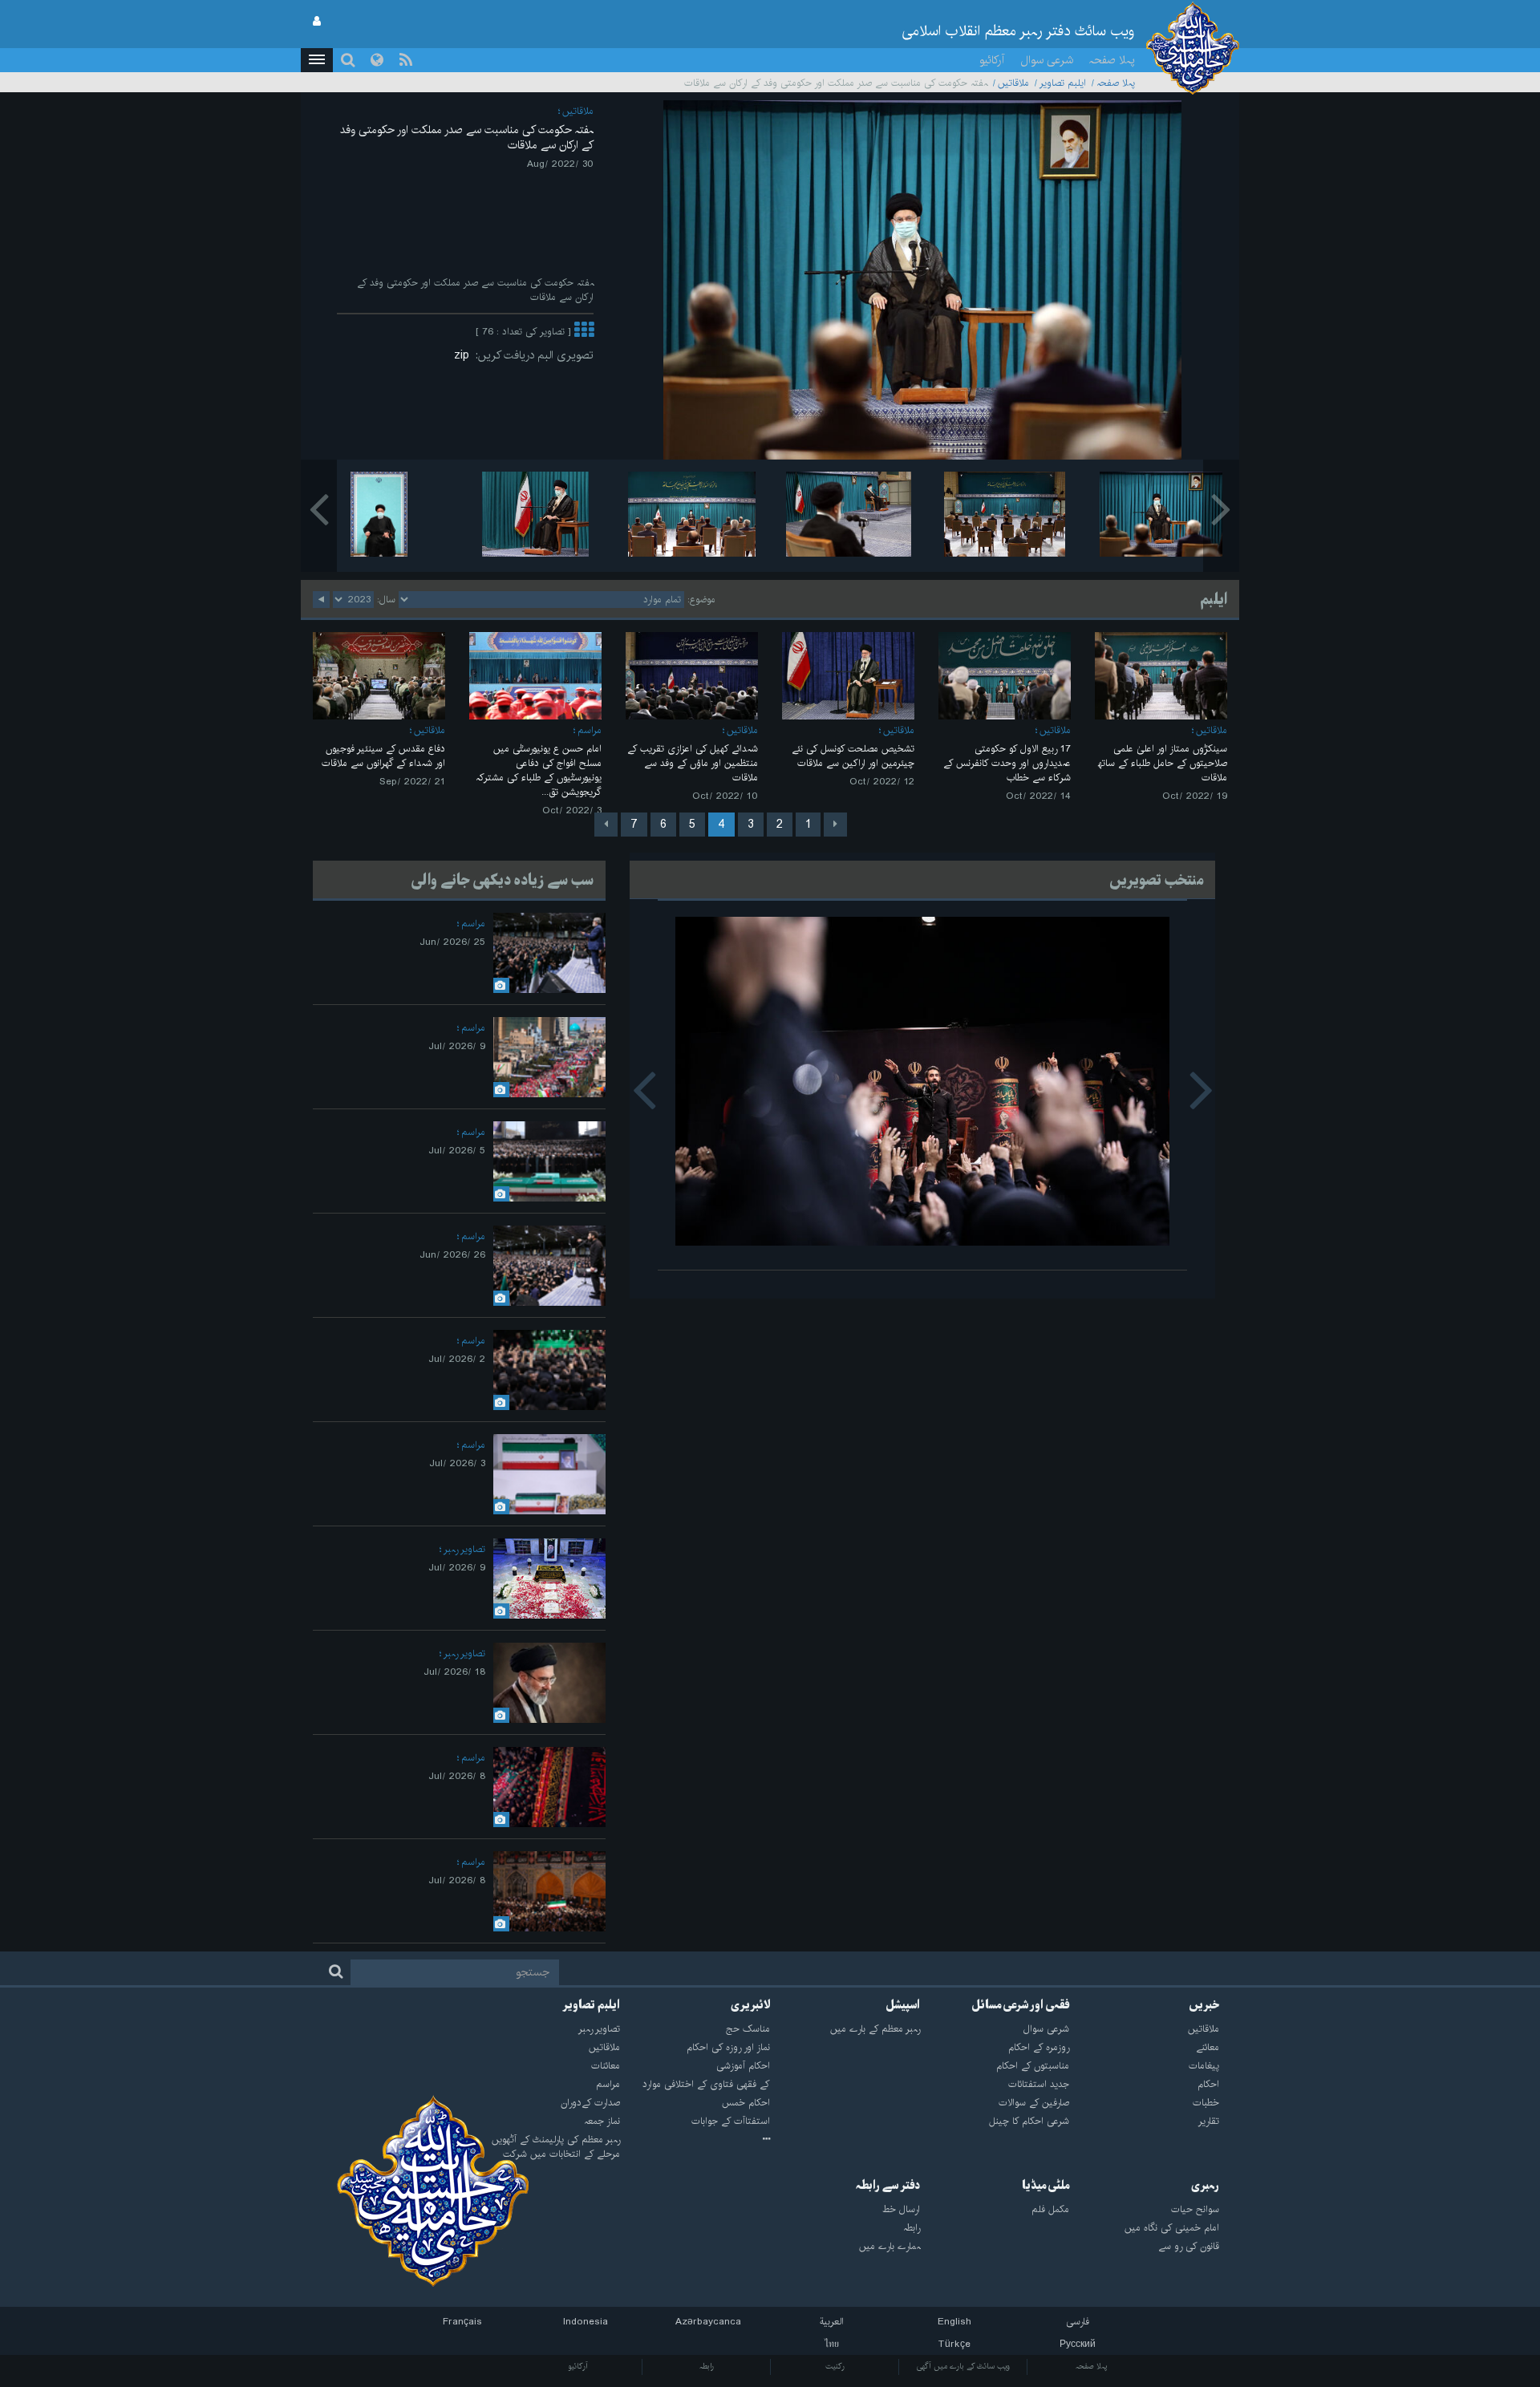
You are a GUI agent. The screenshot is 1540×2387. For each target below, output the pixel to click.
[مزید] (584, 332)
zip (465, 355)
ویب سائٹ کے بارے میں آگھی (963, 2366)
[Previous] (835, 825)
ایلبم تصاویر (1063, 83)
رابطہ (707, 2366)
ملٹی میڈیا (1046, 2186)
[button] (317, 60)
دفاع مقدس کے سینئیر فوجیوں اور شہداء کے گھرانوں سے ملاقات (383, 756)
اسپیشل (903, 2005)
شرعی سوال (1047, 60)
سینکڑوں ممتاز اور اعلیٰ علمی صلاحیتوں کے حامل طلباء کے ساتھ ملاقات (1163, 763)
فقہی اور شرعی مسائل (1020, 2005)
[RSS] (406, 60)
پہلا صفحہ (1112, 60)
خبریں (1204, 2005)
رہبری (1205, 2186)
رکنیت (835, 2366)
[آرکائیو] (695, 2140)
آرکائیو (992, 60)
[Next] (606, 825)
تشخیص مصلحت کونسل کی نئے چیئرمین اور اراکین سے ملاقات (853, 756)
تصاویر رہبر (464, 1549)
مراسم (590, 730)
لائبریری (750, 2005)
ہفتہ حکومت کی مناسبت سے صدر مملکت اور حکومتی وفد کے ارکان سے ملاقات (467, 138)
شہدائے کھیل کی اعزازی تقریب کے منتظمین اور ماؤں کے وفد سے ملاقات (693, 763)
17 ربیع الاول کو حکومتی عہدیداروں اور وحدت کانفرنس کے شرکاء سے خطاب (1007, 763)
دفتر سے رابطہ (888, 2186)
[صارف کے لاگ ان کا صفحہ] (317, 22)
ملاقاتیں (1013, 83)
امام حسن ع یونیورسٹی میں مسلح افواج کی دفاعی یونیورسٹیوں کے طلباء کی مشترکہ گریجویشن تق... (539, 770)
